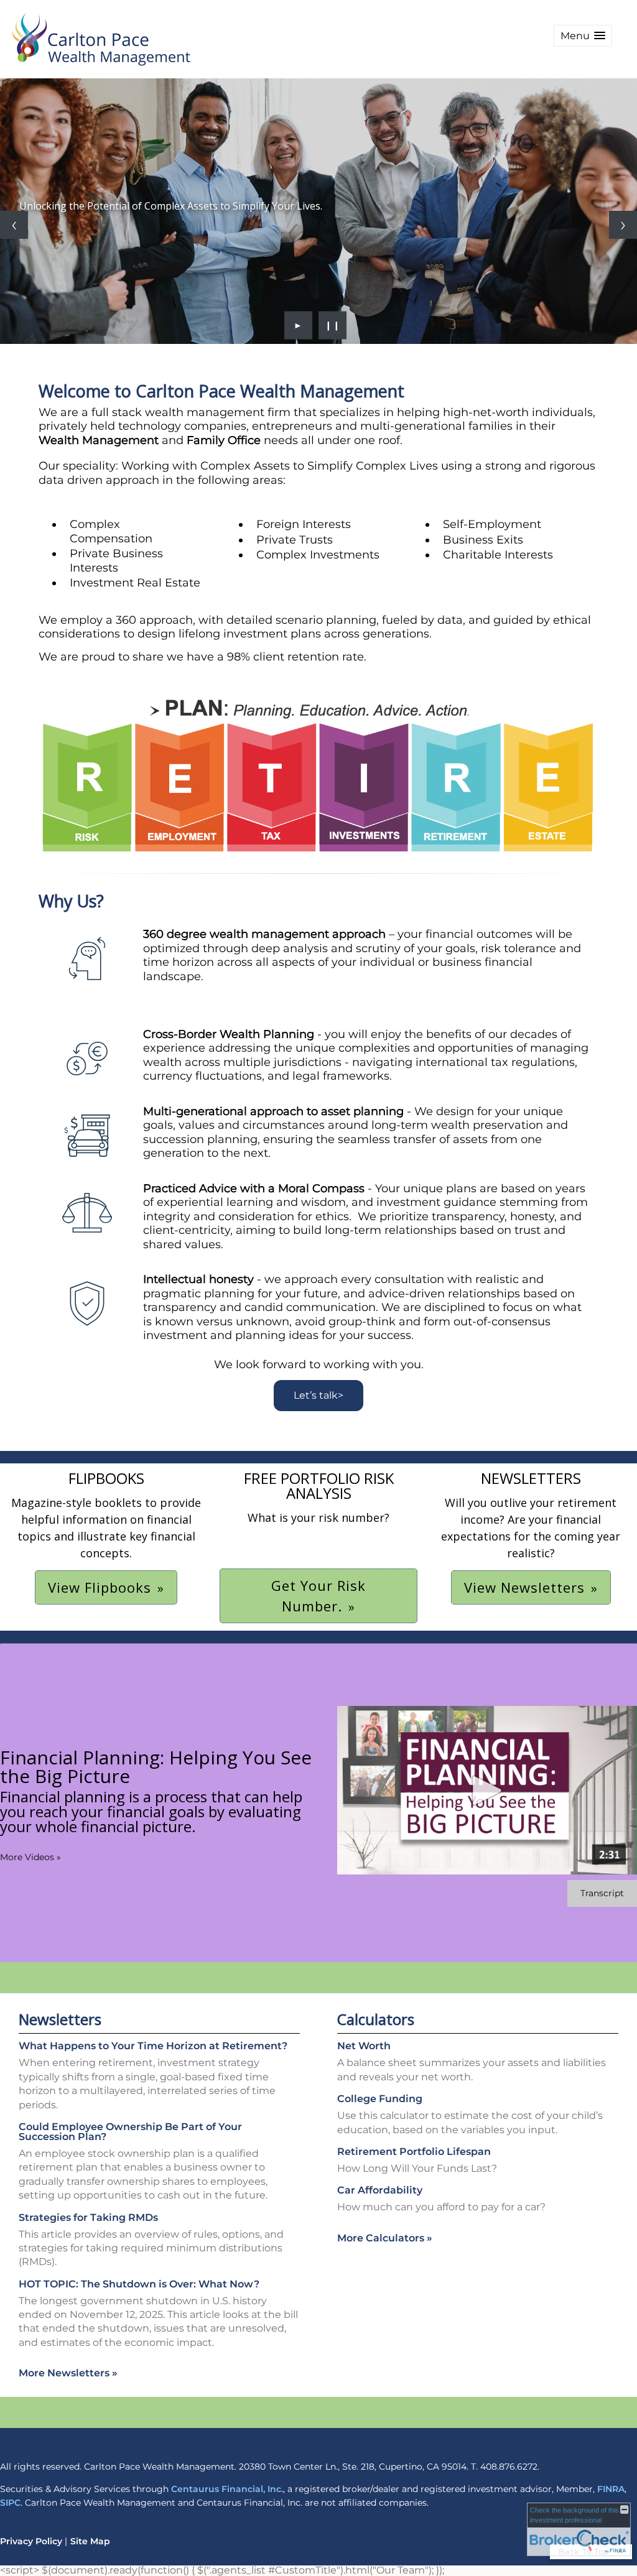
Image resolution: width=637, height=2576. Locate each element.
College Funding (380, 2099)
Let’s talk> (318, 1395)
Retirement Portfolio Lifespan (414, 2152)
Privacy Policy (31, 2541)
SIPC (10, 2503)
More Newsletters (68, 2373)
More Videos (30, 1857)
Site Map (90, 2541)
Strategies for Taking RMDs (88, 2217)
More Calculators (385, 2238)
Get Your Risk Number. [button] (318, 1596)
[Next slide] (623, 225)
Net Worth (364, 2046)
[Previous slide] (14, 225)
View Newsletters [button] (524, 1587)
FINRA (611, 2489)
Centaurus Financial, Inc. (227, 2489)
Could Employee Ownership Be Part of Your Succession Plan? (130, 2132)
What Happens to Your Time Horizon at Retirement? (153, 2046)
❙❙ (333, 325)
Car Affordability (380, 2190)
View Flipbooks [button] (100, 1587)
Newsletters (60, 2019)
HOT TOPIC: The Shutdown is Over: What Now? (139, 2284)
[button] (583, 36)
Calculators (376, 2019)
